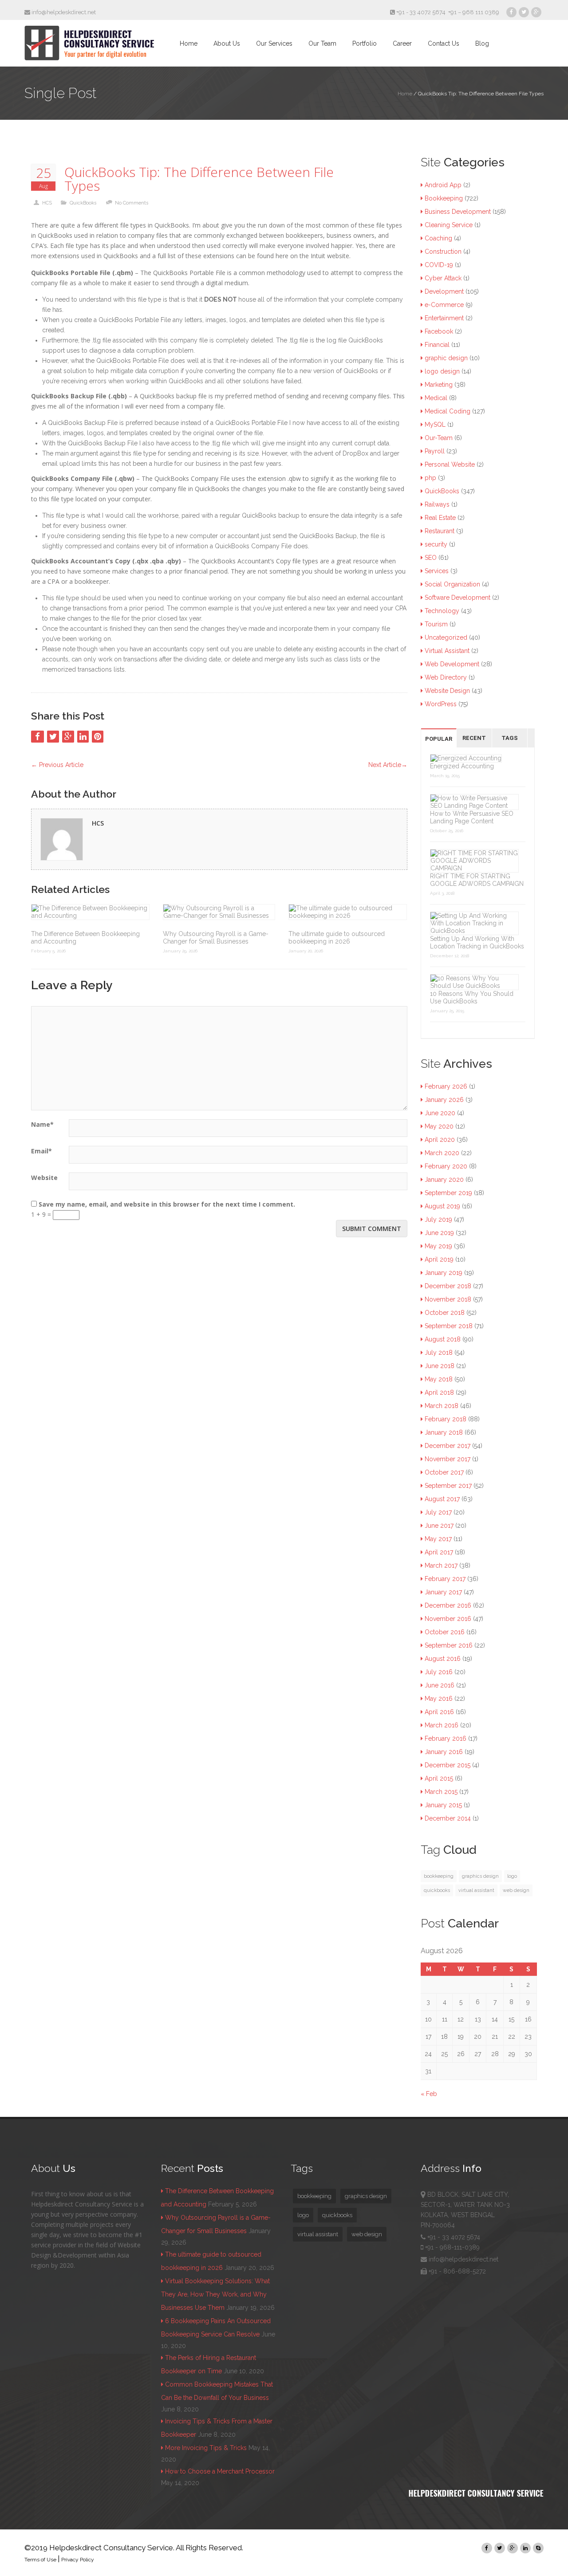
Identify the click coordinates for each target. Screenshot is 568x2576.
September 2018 (449, 1326)
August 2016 (443, 1659)
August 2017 (442, 1499)
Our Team (322, 43)
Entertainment (444, 318)
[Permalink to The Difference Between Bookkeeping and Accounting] (90, 912)
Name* (42, 1124)
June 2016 (440, 1685)
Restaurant (440, 531)
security (436, 544)
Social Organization (452, 584)
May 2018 (439, 1379)
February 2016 (446, 1738)
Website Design (447, 691)
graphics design (480, 1876)
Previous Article (57, 765)
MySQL (435, 425)
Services (437, 571)
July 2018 (439, 1353)
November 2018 (448, 1299)
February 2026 (446, 1086)
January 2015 (443, 1805)
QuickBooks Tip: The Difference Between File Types (199, 179)
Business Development (458, 212)
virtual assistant (476, 1890)
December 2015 (448, 1765)
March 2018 (442, 1406)
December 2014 (448, 1818)
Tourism (436, 624)
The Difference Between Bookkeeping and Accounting (85, 938)
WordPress (441, 704)
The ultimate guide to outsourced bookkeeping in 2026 (337, 938)
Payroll (435, 451)
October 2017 (444, 1472)
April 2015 (439, 1778)
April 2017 (439, 1552)
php (430, 478)
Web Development (452, 664)
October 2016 (445, 1632)
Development (444, 291)
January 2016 (444, 1752)
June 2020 (440, 1113)
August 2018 (443, 1339)
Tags (510, 738)
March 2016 (442, 1725)
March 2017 (441, 1565)
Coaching (438, 238)
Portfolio (365, 43)
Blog (482, 43)
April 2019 (439, 1259)
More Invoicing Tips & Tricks (206, 2448)
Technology (442, 611)
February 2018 (446, 1419)
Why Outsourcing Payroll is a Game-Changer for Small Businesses (216, 938)
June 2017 (439, 1526)
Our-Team (439, 438)
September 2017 (448, 1486)
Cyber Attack (443, 278)
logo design (442, 371)
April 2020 (440, 1140)
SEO (431, 558)
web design (516, 1890)
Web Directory (446, 677)
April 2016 (439, 1712)
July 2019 (438, 1219)
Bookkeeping (444, 198)
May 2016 (439, 1699)
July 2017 (438, 1512)
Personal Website (450, 464)
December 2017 (448, 1446)
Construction (443, 252)
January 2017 (443, 1592)
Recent (474, 738)
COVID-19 (439, 265)
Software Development (458, 598)
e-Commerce (444, 305)
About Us (227, 43)
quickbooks (437, 1890)
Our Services (274, 43)
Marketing (439, 385)
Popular (439, 739)
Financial (437, 345)
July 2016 (439, 1672)
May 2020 (439, 1126)
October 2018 (445, 1313)
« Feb (429, 2094)
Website (44, 1178)
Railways (437, 504)
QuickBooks (83, 203)
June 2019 (439, 1233)
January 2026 (444, 1100)
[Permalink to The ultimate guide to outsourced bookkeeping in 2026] (348, 912)
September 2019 (448, 1193)
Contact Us (444, 43)
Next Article (388, 765)
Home (189, 43)
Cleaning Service (449, 225)
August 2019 (442, 1206)
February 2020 (446, 1166)
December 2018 (448, 1286)
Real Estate (440, 518)
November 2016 (448, 1619)
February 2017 (445, 1579)
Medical (436, 398)
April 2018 (439, 1392)
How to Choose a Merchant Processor (220, 2471)
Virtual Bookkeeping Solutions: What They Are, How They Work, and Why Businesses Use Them (215, 2294)
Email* (41, 1151)
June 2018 (440, 1366)
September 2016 (449, 1645)
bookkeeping (439, 1876)
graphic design (446, 358)
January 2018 (444, 1432)
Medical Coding (448, 411)
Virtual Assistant (447, 651)
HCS (47, 203)
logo (512, 1876)
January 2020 (444, 1180)
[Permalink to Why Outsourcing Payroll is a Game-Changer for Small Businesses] (219, 912)
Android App (443, 185)
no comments (132, 203)
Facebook (439, 331)
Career (402, 43)
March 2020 (442, 1153)
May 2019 (438, 1246)
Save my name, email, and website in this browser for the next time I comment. (167, 1204)
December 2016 (448, 1605)
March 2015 (441, 1792)
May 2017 (438, 1539)
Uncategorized (446, 637)
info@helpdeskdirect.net (63, 12)
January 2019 (444, 1273)
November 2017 (448, 1459)
